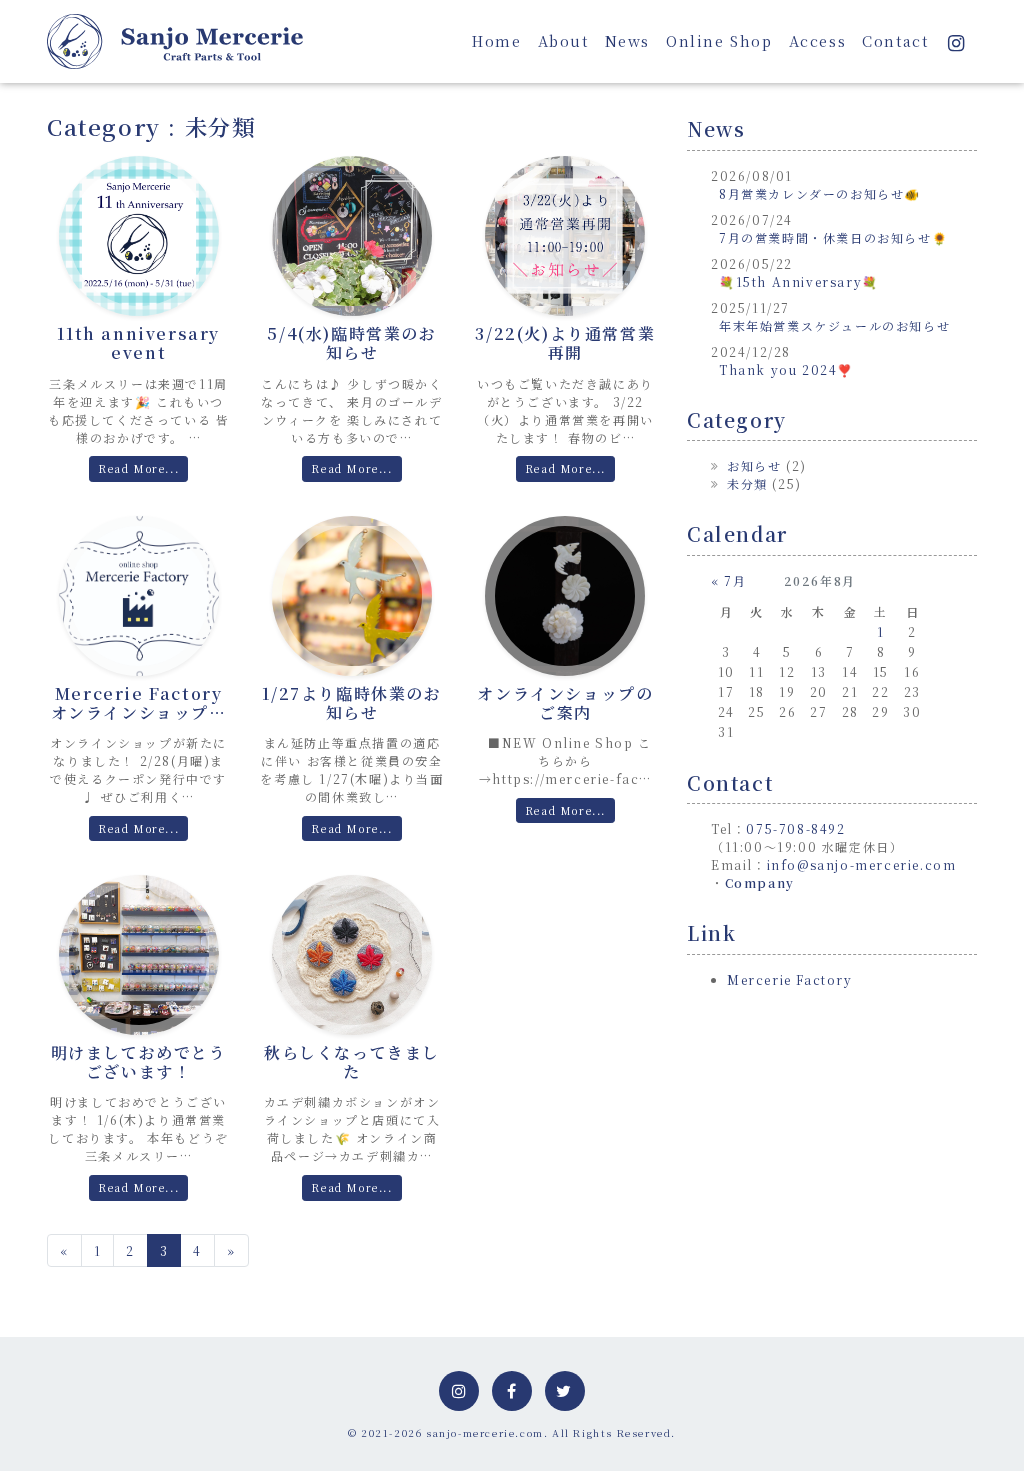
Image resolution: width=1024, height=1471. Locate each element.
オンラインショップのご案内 (565, 703)
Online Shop (719, 40)
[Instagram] (956, 41)
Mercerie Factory (790, 979)
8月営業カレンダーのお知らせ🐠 (820, 193)
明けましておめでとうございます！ (139, 1062)
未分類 (747, 483)
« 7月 (728, 580)
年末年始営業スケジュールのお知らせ (834, 325)
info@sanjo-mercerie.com (862, 864)
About (563, 40)
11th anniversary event (138, 343)
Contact (895, 40)
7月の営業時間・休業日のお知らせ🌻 (833, 237)
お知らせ (754, 465)
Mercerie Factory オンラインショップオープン (139, 712)
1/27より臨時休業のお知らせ (351, 703)
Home (496, 40)
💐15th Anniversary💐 (799, 281)
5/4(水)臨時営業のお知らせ (351, 343)
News (627, 40)
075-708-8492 (795, 828)
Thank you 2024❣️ (786, 369)
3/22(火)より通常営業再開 (565, 343)
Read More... (138, 468)
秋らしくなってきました (352, 1062)
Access (818, 40)
